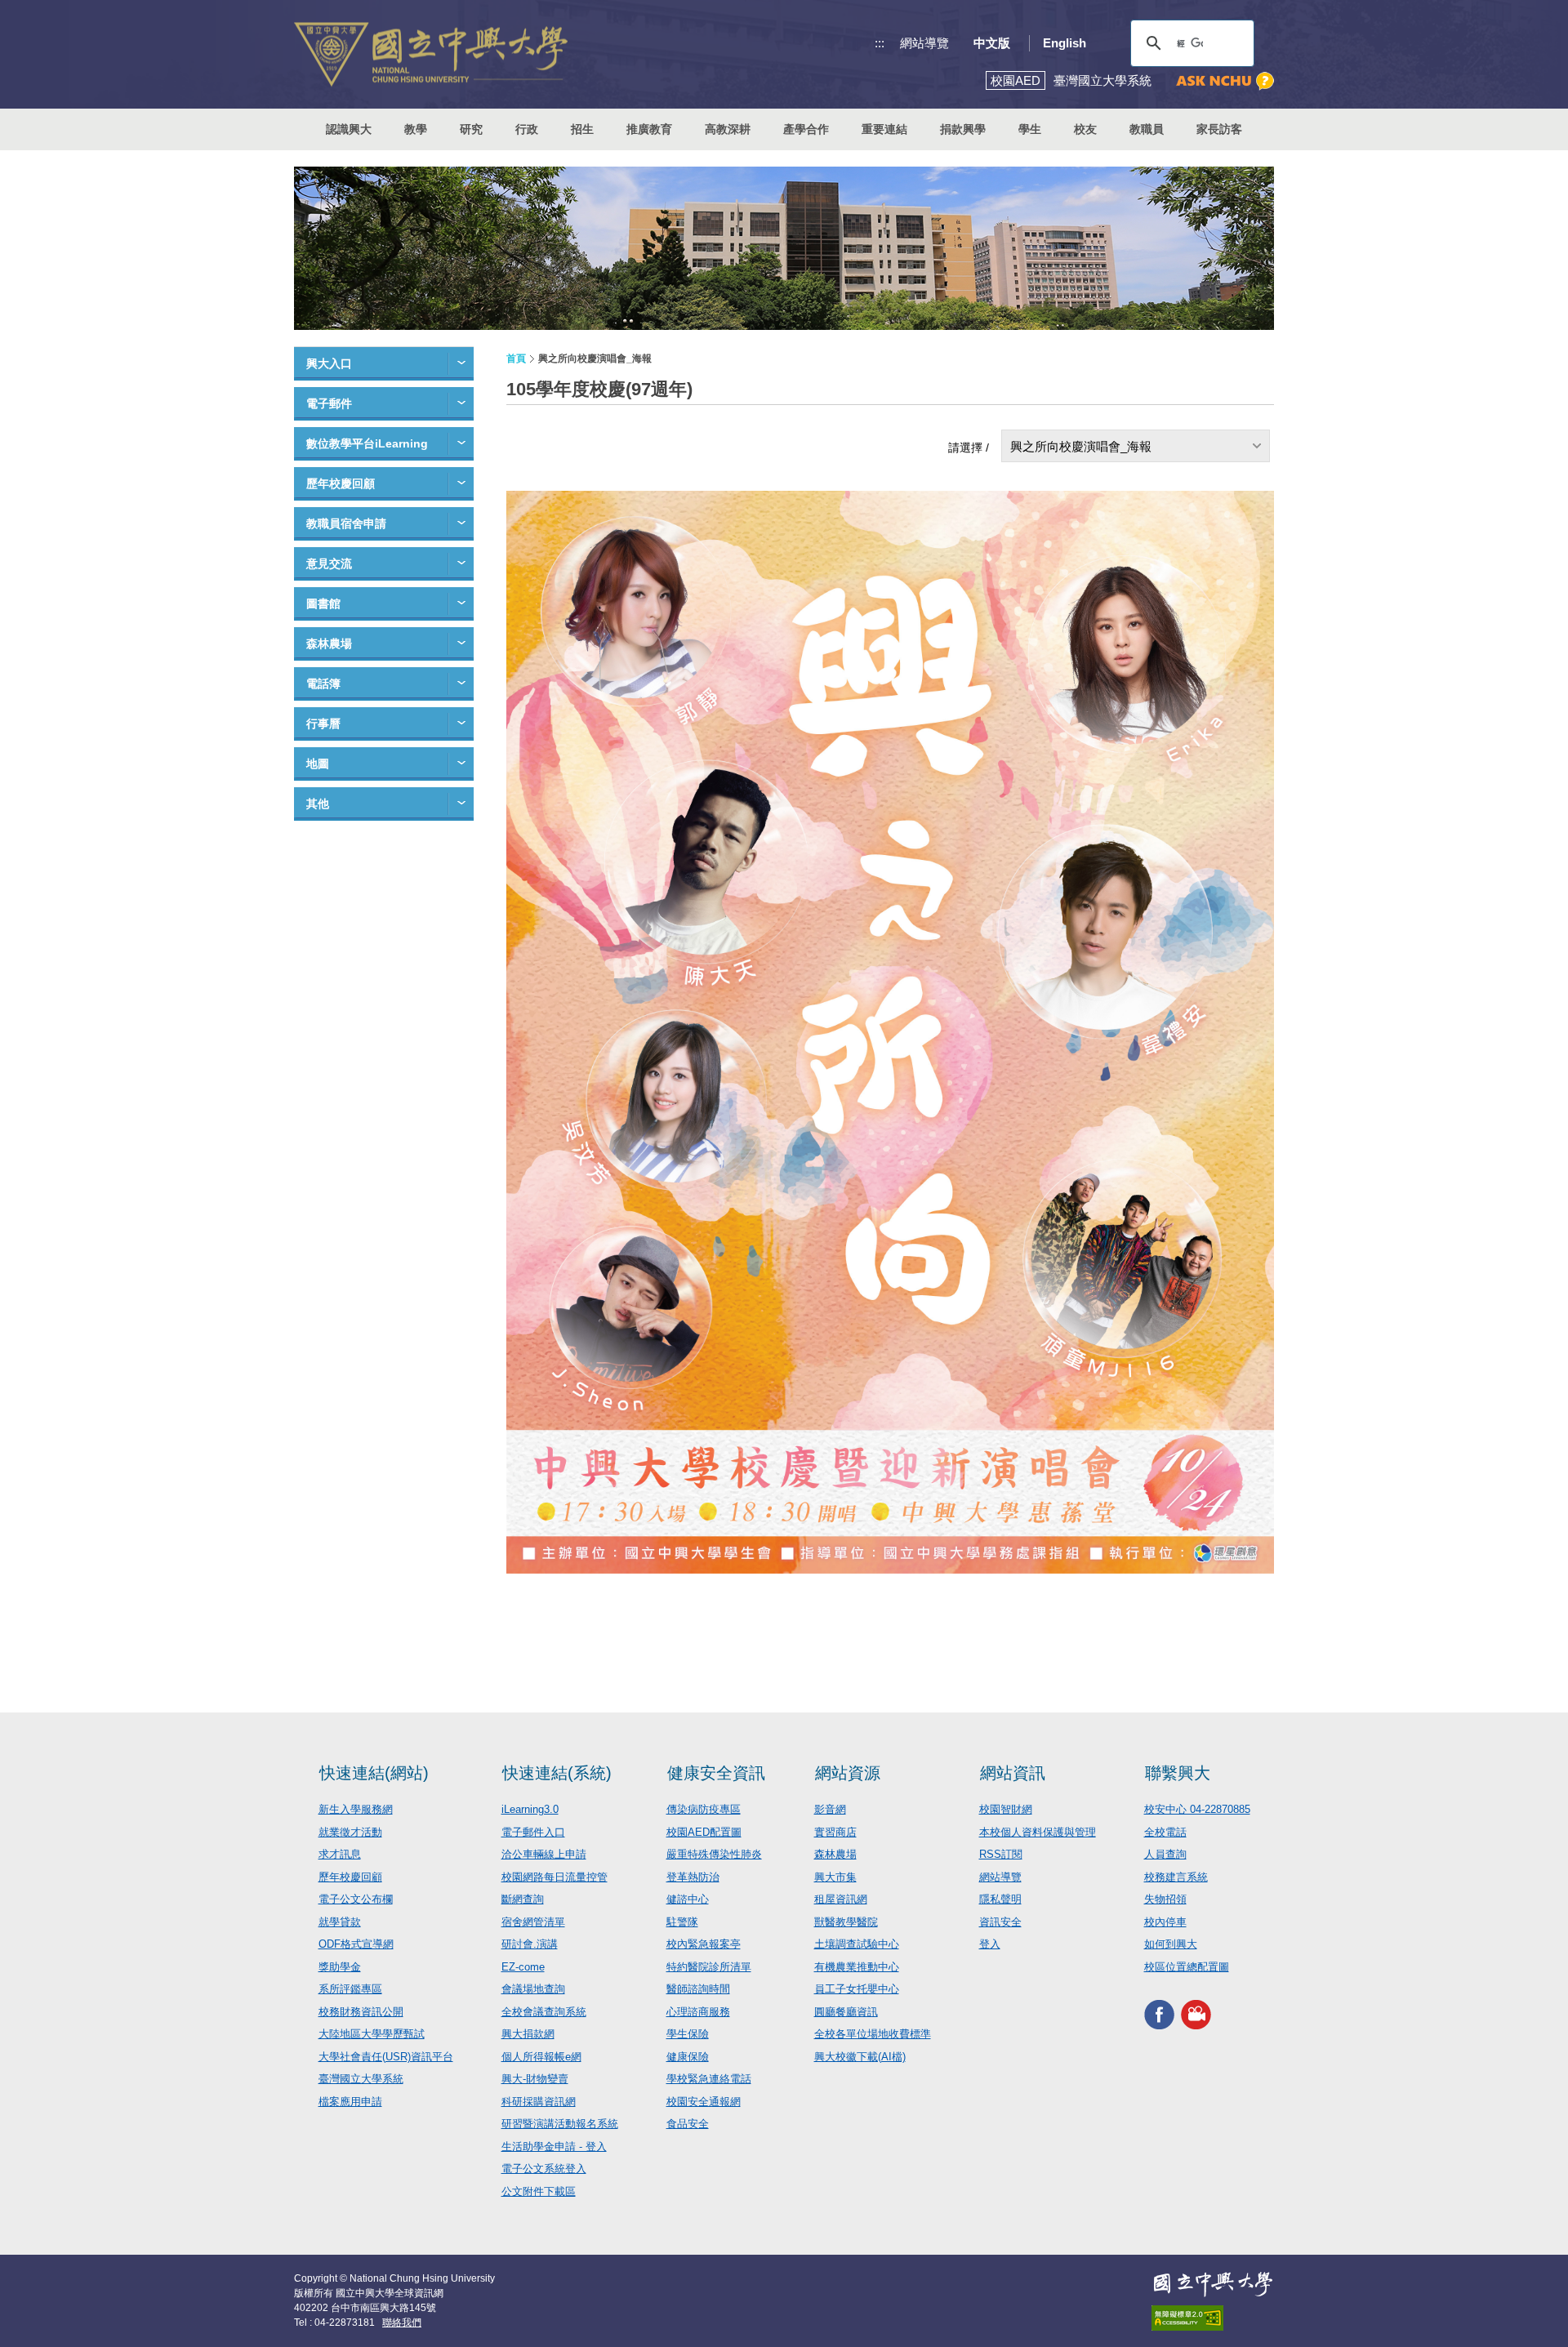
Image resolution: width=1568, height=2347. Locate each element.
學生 (1030, 129)
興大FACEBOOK (1159, 2014)
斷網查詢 (523, 1899)
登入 (990, 1944)
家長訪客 (1219, 129)
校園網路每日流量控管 (555, 1877)
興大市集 (835, 1877)
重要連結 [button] (884, 129)
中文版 (992, 43)
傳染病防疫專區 (704, 1809)
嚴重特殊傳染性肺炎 (714, 1854)
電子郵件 (329, 403)
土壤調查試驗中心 (857, 1944)
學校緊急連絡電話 (709, 2079)
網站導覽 (924, 43)
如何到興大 (1171, 1944)
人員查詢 (1165, 1854)
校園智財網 (1006, 1809)
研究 (471, 129)
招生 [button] (582, 129)
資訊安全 (1000, 1922)
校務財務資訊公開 (361, 2012)
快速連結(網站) (374, 1773)
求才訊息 (340, 1854)
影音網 (830, 1809)
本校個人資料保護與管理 (1038, 1832)
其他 (318, 804)
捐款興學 (963, 129)
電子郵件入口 (533, 1832)
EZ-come (523, 1967)
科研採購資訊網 (539, 2102)
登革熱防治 (693, 1877)
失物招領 (1165, 1899)
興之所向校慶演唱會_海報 (1081, 446)
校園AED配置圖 (704, 1832)
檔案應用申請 (350, 2102)
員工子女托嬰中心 (857, 1989)
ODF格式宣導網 (356, 1944)
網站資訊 (1013, 1773)
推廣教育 (649, 129)
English (1065, 43)
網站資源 (848, 1773)
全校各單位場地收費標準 (873, 2034)
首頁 (516, 359)
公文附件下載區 (539, 2191)
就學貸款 (340, 1922)
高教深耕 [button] (728, 129)
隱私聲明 (1000, 1899)
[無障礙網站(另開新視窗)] (1213, 2318)
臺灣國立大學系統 (361, 2079)
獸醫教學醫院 (846, 1922)
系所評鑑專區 (350, 1989)
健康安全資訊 (716, 1773)
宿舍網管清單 (533, 1922)
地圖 (318, 764)
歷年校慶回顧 (341, 483)
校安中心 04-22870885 (1197, 1809)
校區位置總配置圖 (1187, 1967)
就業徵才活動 (350, 1832)
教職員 (1147, 129)
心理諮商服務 (698, 2012)
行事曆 (323, 724)
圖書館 (323, 603)
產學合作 (806, 129)
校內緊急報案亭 (704, 1944)
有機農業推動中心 (857, 1967)
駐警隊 (682, 1922)
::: (880, 43)
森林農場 (329, 644)
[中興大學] (1213, 2284)
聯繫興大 (1178, 1773)
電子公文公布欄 (356, 1899)
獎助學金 (340, 1967)
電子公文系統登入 (544, 2169)
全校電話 (1165, 1832)
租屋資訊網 (841, 1899)
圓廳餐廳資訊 (846, 2012)
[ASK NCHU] (1225, 81)
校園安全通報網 (704, 2102)
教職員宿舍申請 (346, 523)
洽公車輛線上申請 (544, 1854)
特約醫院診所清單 (709, 1967)
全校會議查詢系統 (544, 2012)
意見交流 (329, 563)
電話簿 (323, 684)
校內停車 (1165, 1922)
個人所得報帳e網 (541, 2057)
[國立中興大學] (431, 54)
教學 (416, 129)
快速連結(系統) (557, 1773)
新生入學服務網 (356, 1809)
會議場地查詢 (533, 1989)
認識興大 (349, 129)
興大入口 (329, 363)
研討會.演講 (530, 1944)
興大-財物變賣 (535, 2079)
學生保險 (688, 2034)
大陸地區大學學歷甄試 (372, 2034)
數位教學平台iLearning (367, 443)
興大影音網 (1196, 2014)
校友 (1085, 129)
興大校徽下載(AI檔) (860, 2057)
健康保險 (688, 2057)
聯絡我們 (402, 2323)
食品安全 (688, 2124)
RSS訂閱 (1001, 1854)
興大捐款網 (528, 2034)
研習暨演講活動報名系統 (560, 2124)
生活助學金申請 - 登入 (554, 2147)
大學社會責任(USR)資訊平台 (386, 2057)
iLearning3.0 (530, 1809)
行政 (527, 129)
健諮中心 (688, 1899)
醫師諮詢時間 (698, 1989)
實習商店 (835, 1832)
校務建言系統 (1176, 1877)
